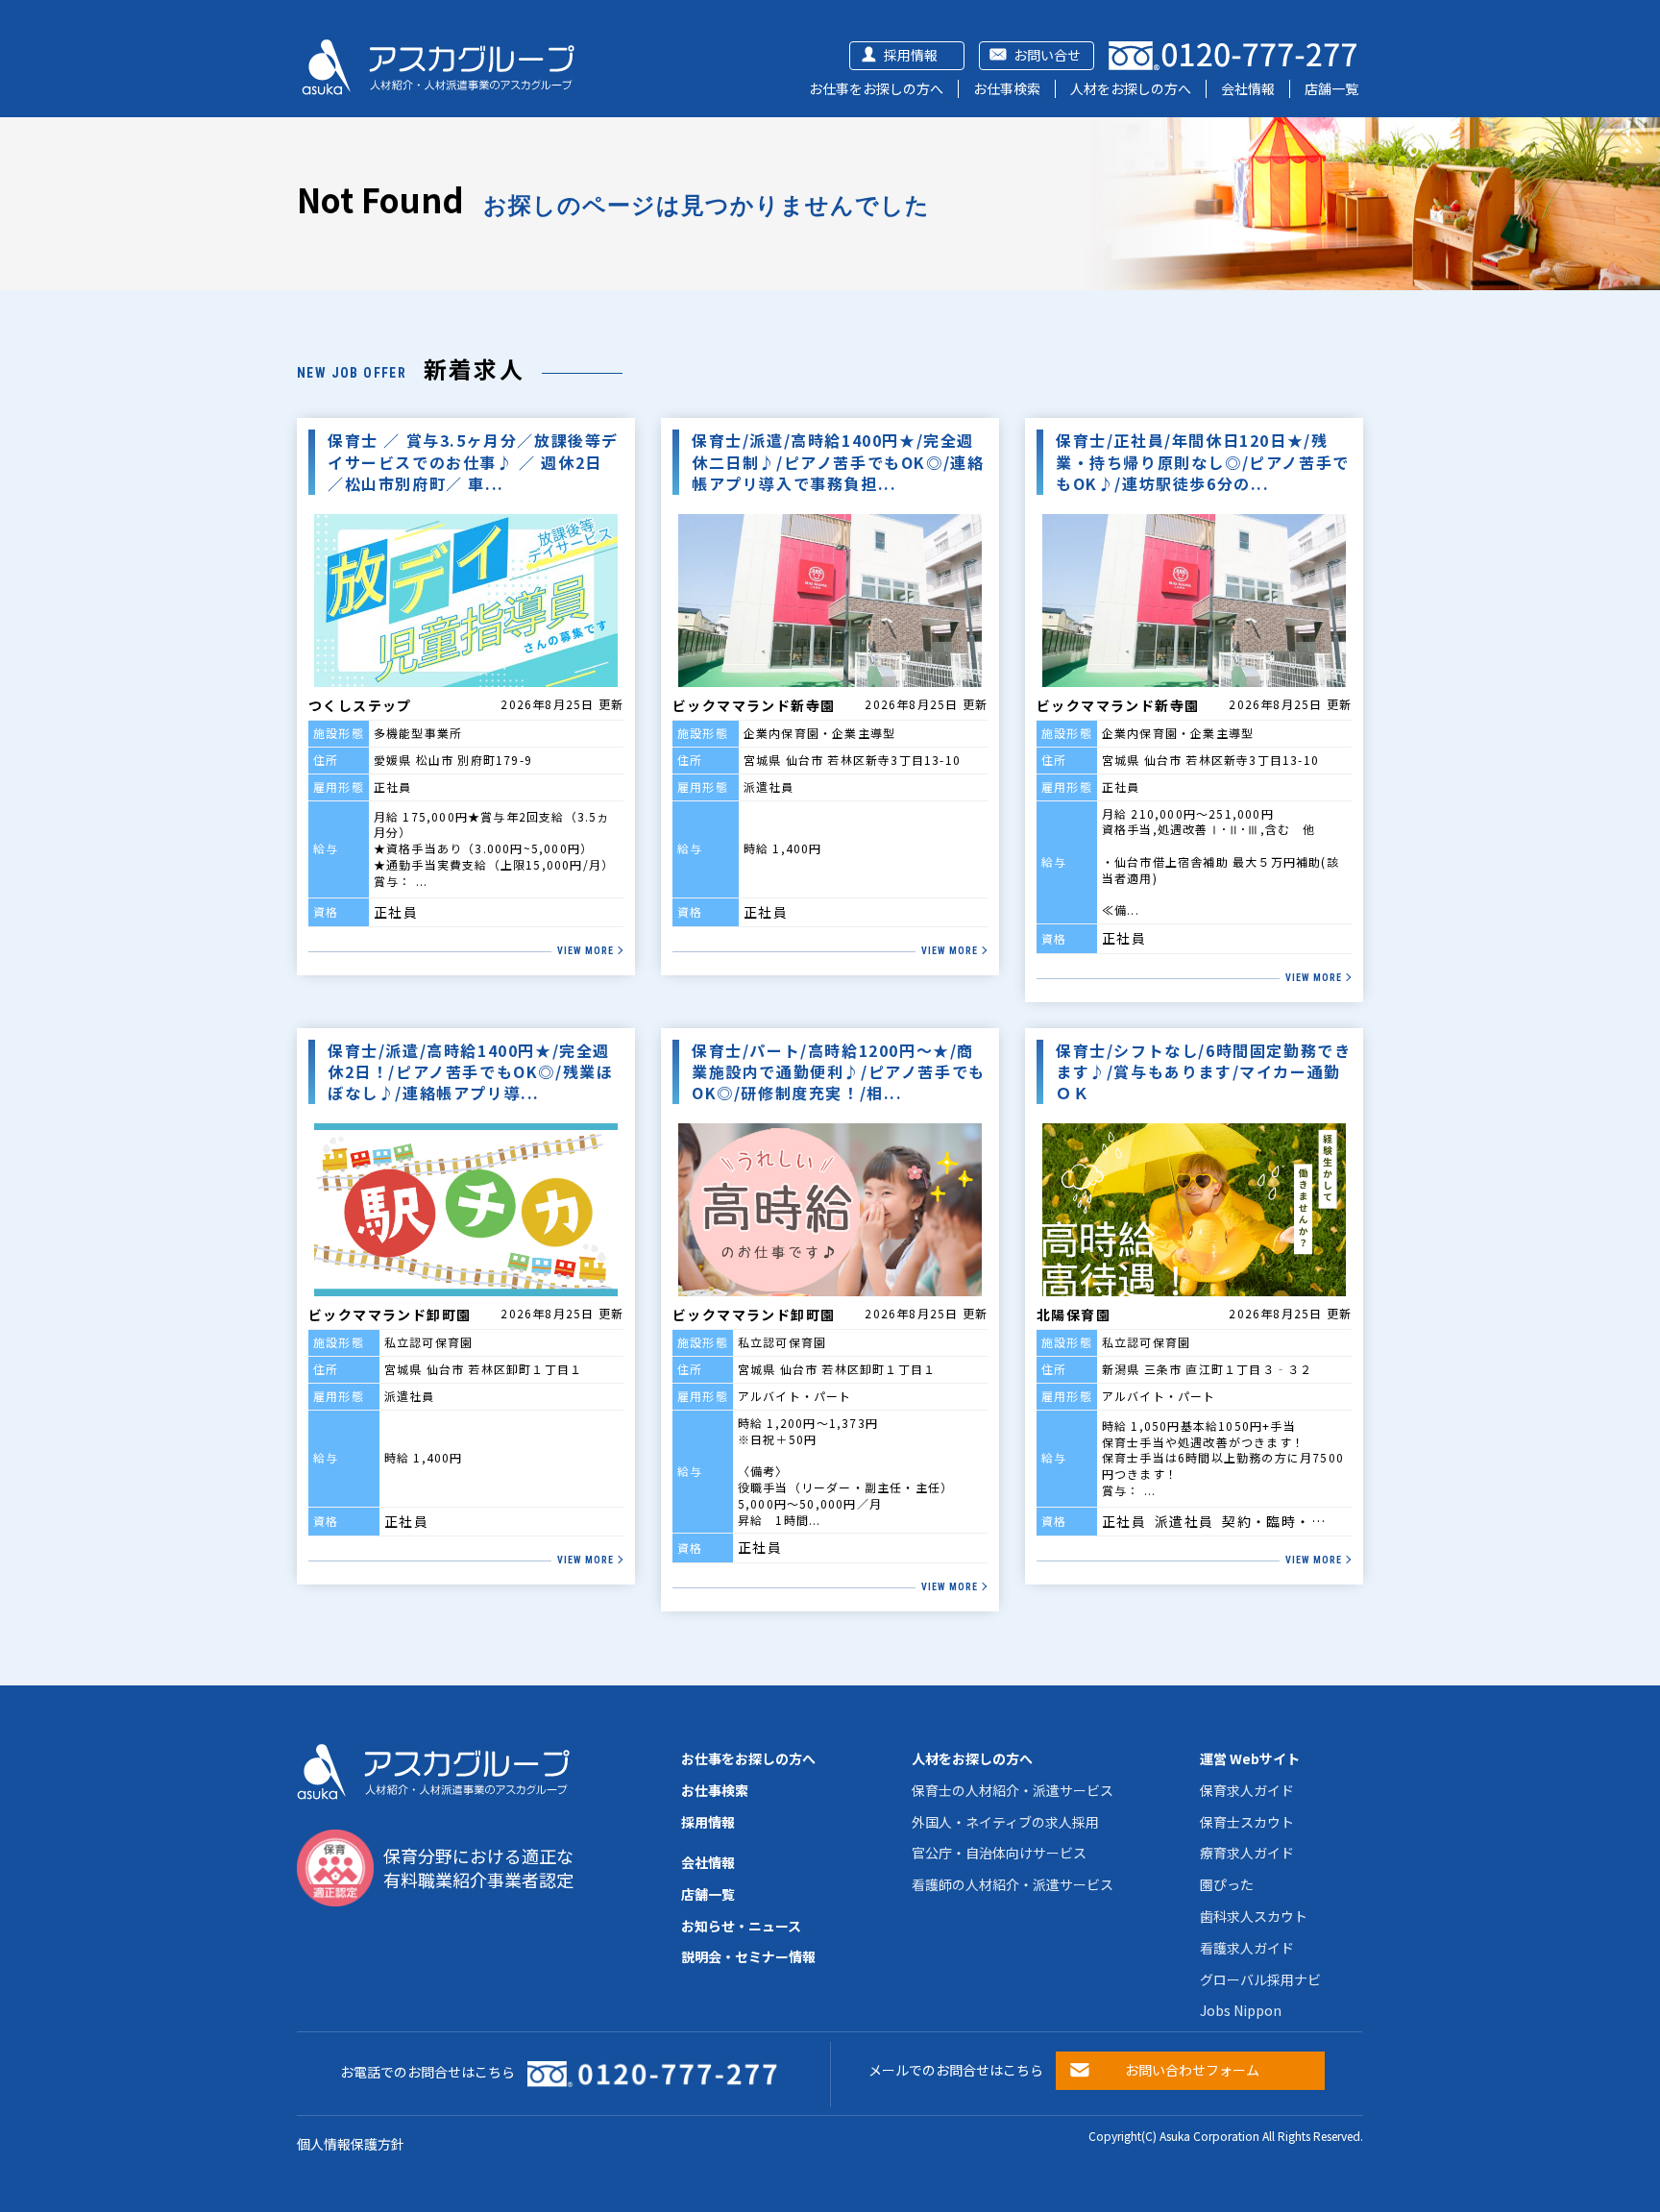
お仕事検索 (1007, 88)
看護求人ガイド (1247, 1948)
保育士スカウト (1247, 1822)
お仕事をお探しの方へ (876, 88)
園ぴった (1227, 1884)
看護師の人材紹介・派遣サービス (1013, 1884)
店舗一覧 (1331, 88)
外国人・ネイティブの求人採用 (1005, 1822)
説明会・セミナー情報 (748, 1956)
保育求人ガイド (1247, 1790)
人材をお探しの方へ (1131, 88)
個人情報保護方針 (351, 2144)
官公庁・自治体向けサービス (999, 1853)
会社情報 (1248, 88)
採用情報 (911, 55)
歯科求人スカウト (1254, 1916)
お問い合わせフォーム (1192, 2070)
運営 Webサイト (1250, 1758)
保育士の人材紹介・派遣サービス (1013, 1790)
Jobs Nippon (1241, 2010)
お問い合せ (1047, 55)
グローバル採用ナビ (1260, 1979)
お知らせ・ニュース (741, 1926)
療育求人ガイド (1247, 1853)
